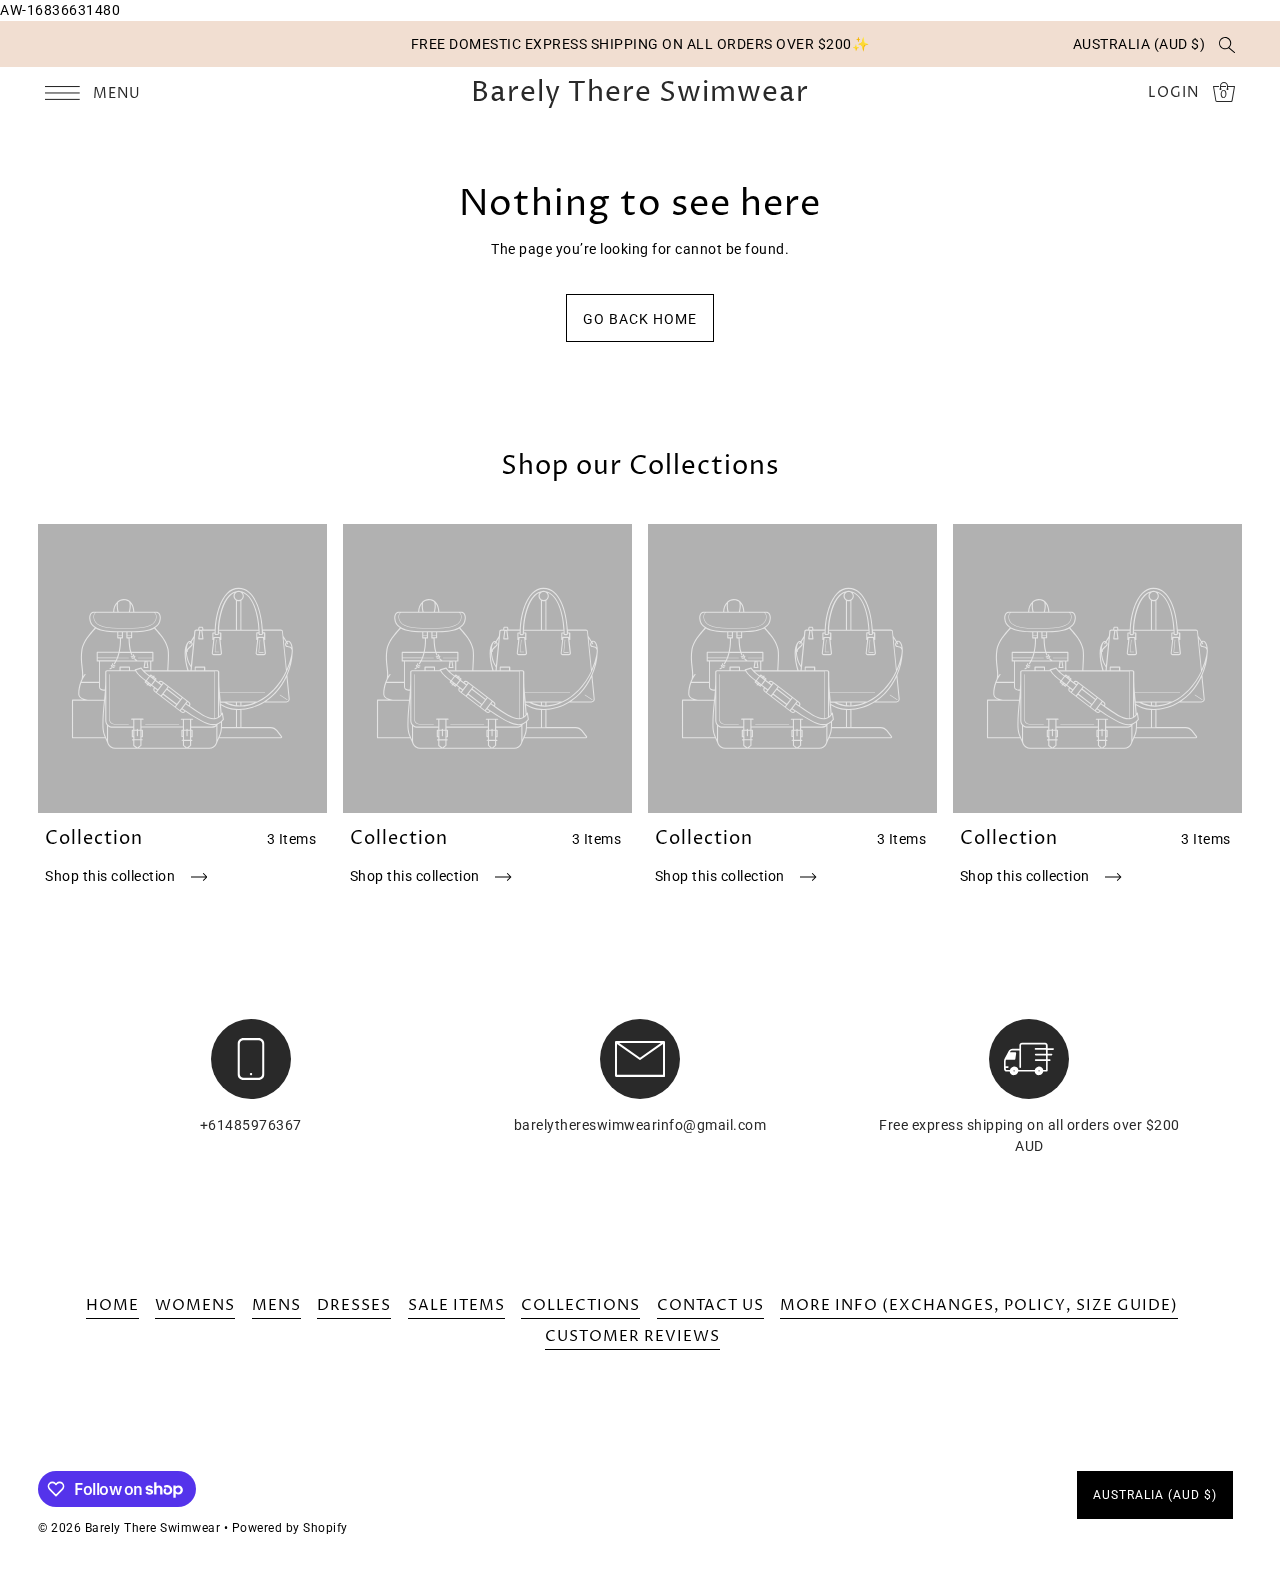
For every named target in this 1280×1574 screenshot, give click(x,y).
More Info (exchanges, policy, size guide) (979, 1305)
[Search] (1227, 44)
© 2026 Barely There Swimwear (129, 1528)
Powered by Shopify (290, 1528)
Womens (195, 1305)
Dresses (354, 1305)
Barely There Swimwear (640, 93)
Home (112, 1305)
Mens (276, 1305)
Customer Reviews (632, 1336)
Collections (580, 1305)
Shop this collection (112, 876)
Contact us (710, 1305)
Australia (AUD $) (1139, 44)
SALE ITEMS (456, 1305)
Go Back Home (640, 319)
